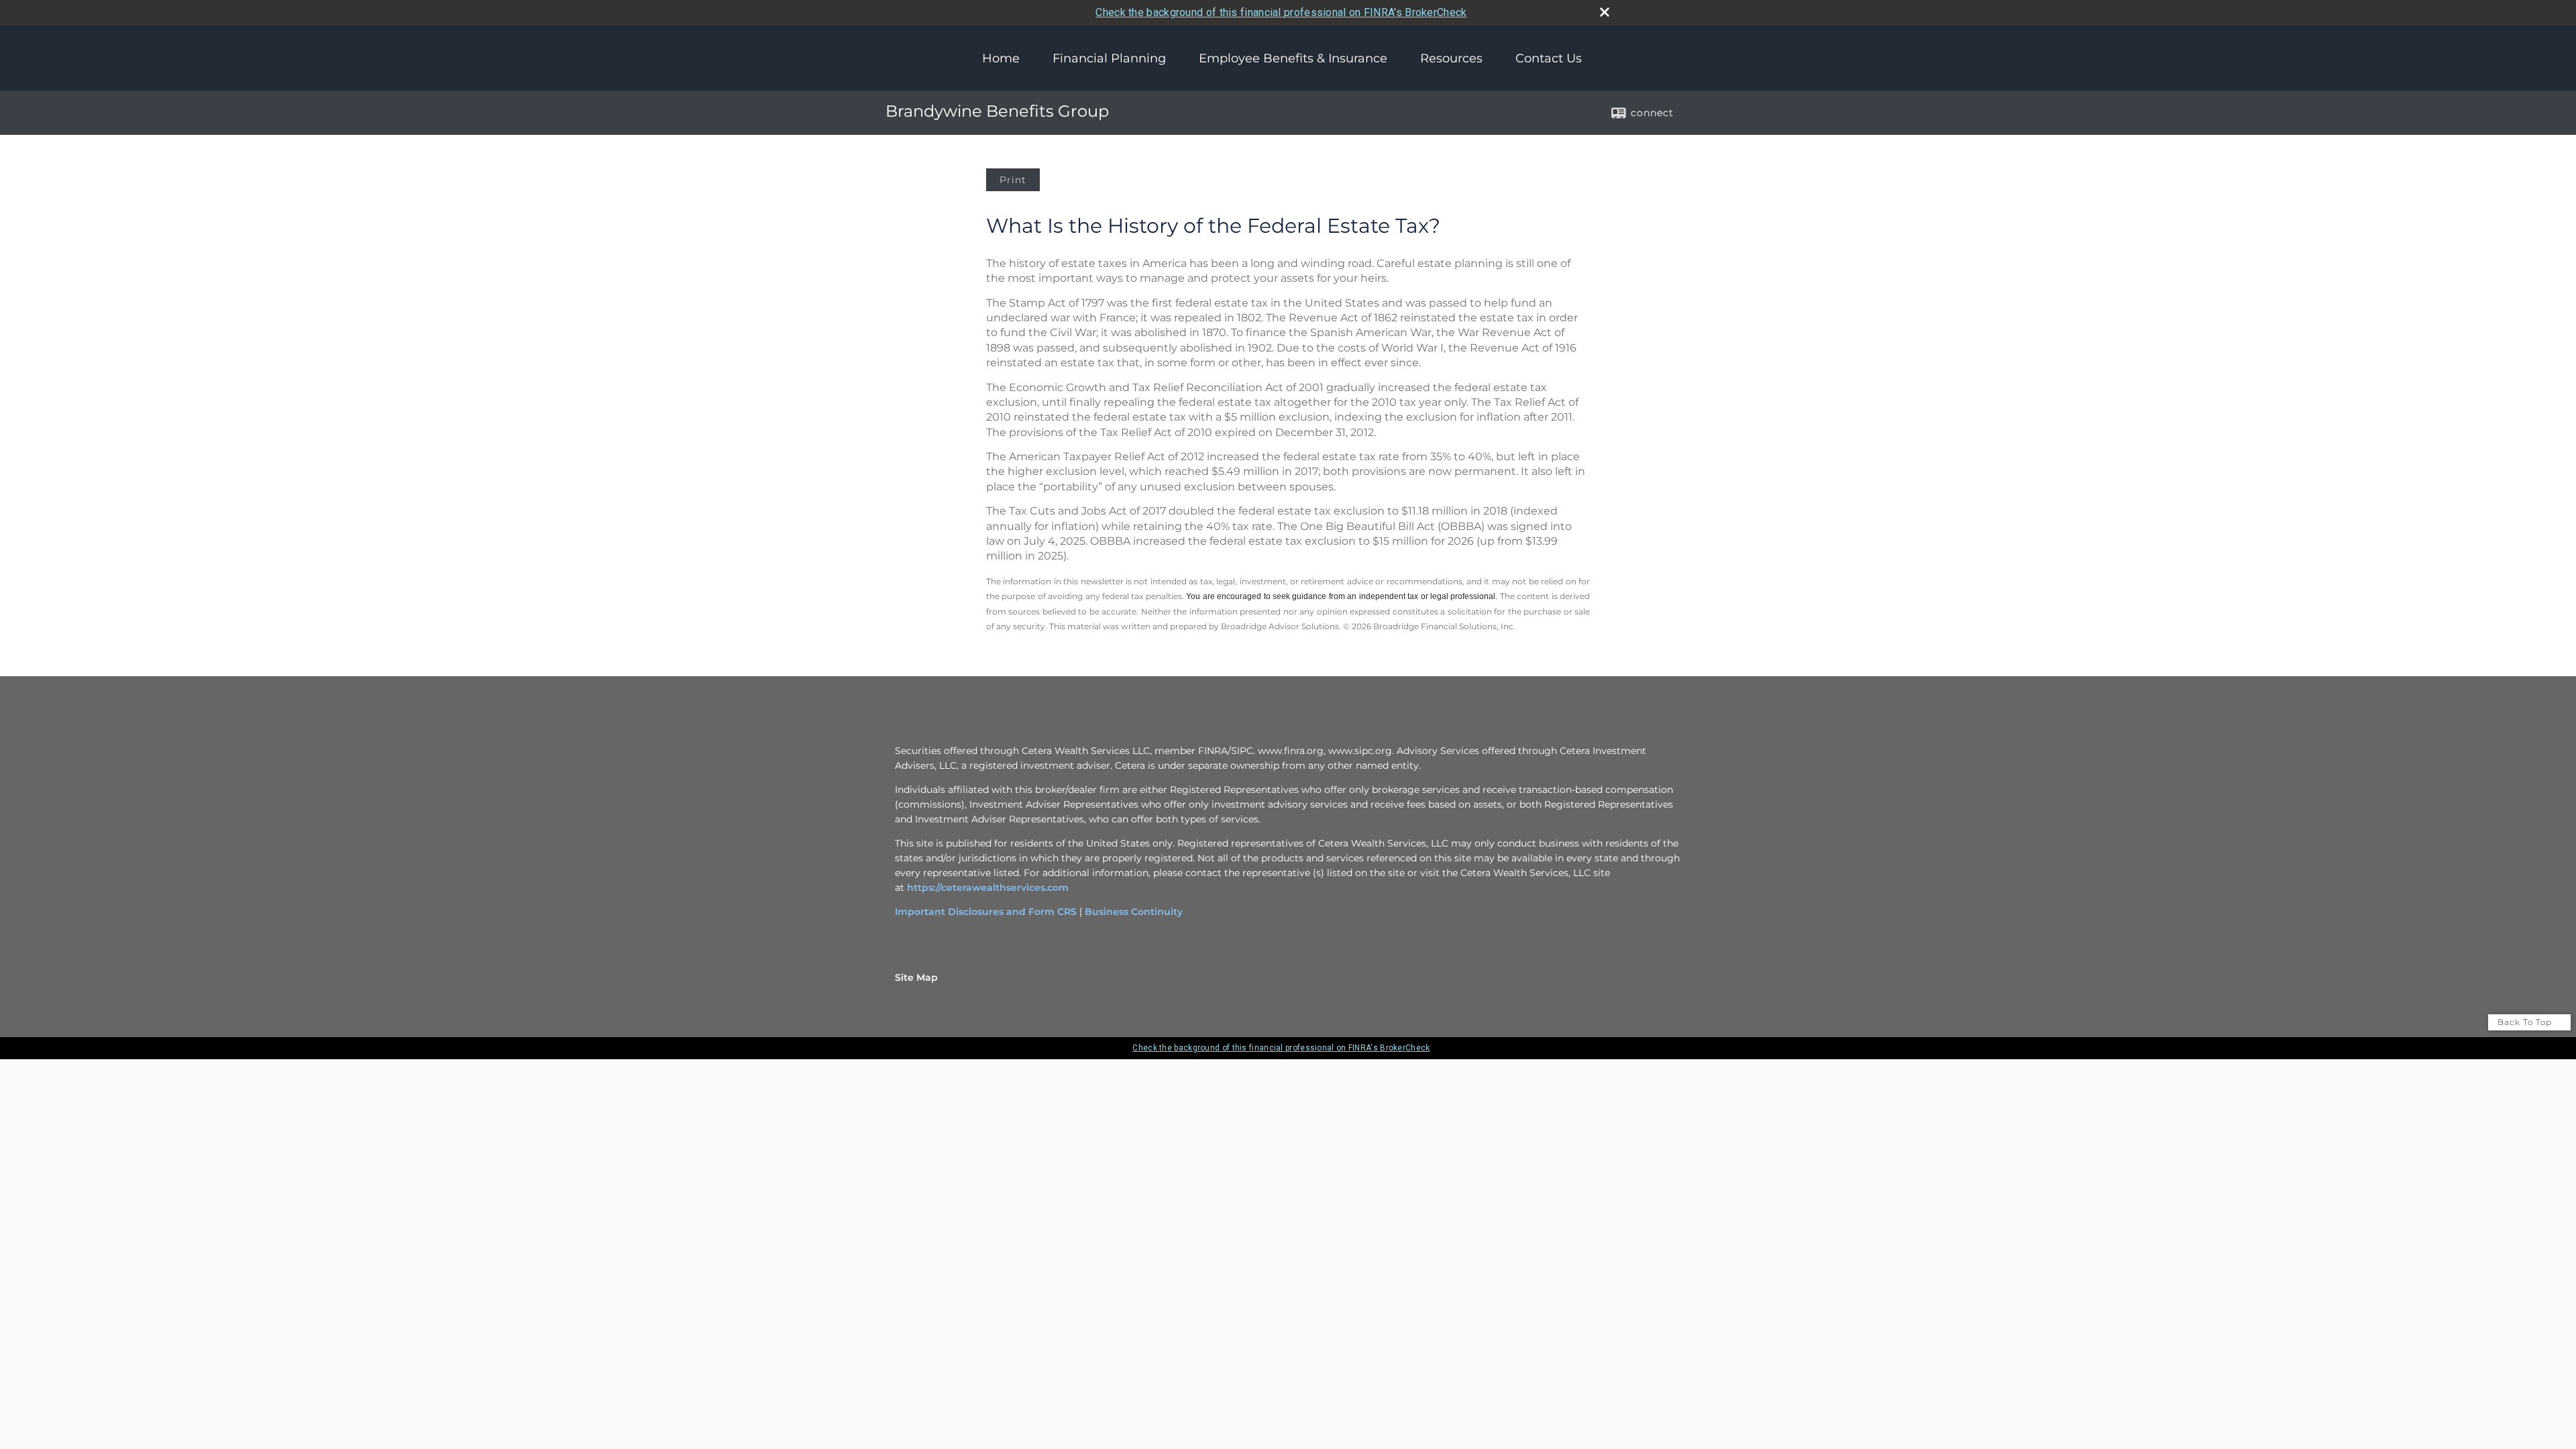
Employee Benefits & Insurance (1293, 58)
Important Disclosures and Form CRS (986, 912)
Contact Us (1549, 58)
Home (1001, 58)
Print (1013, 180)
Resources (1451, 58)
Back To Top (2526, 1022)
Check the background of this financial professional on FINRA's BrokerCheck (1281, 12)
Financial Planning (1109, 58)
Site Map (916, 977)
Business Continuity (1134, 912)
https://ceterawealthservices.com (988, 888)
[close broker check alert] (1605, 12)
